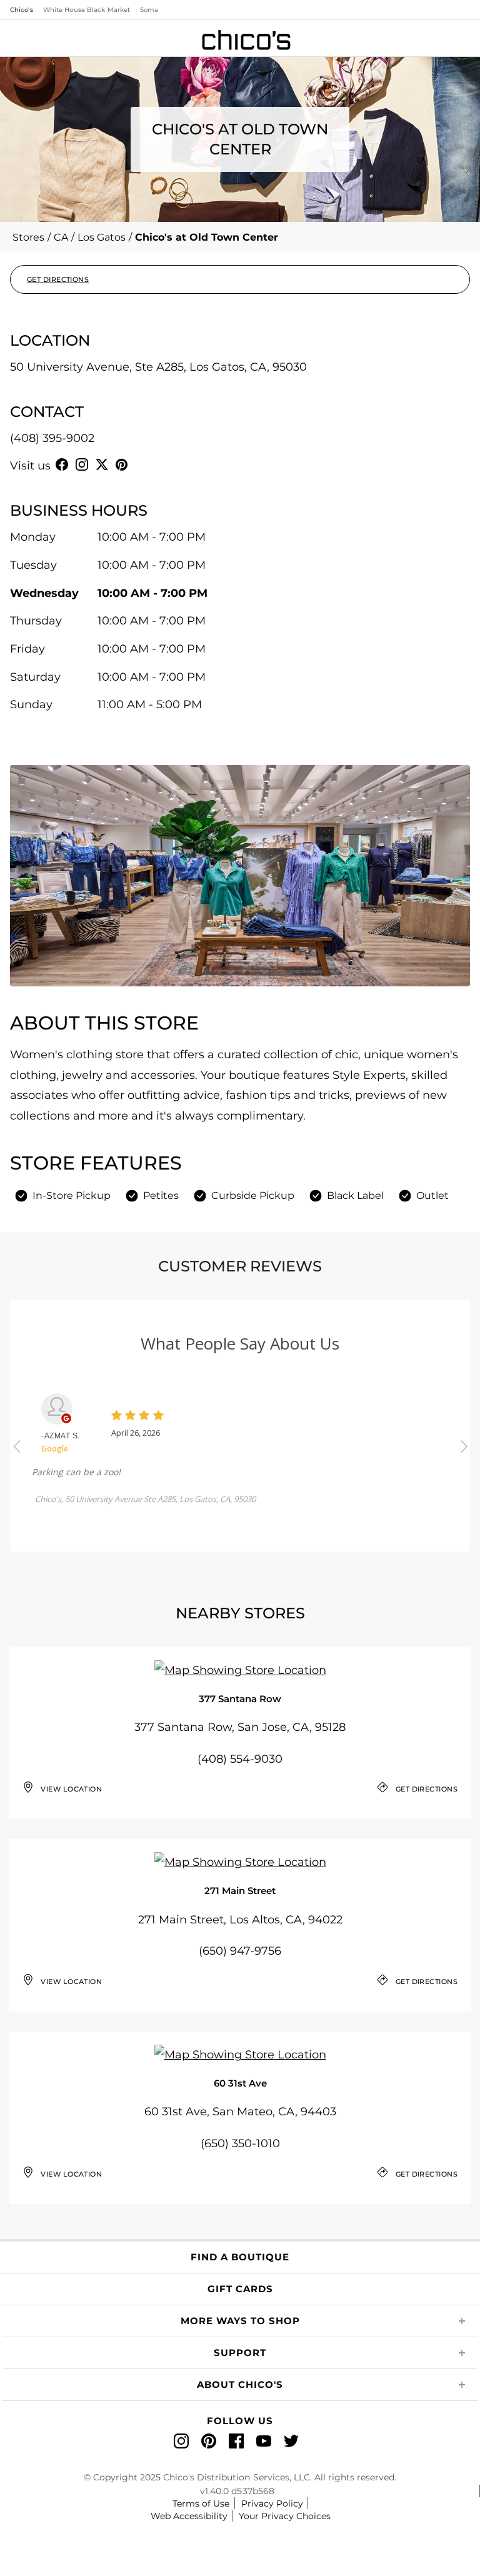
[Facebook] (62, 464)
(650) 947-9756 (240, 1951)
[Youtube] (142, 464)
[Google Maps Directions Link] (240, 1671)
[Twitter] (102, 464)
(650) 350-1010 (240, 2143)
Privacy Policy (272, 2503)
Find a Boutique (240, 2257)
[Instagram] (82, 464)
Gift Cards (240, 2289)
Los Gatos (102, 237)
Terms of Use (201, 2503)
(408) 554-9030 (240, 1759)
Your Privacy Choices (285, 2516)
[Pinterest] (122, 464)
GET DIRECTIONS (58, 279)
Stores (28, 237)
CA (61, 237)
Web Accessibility (189, 2516)
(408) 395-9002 (52, 438)
